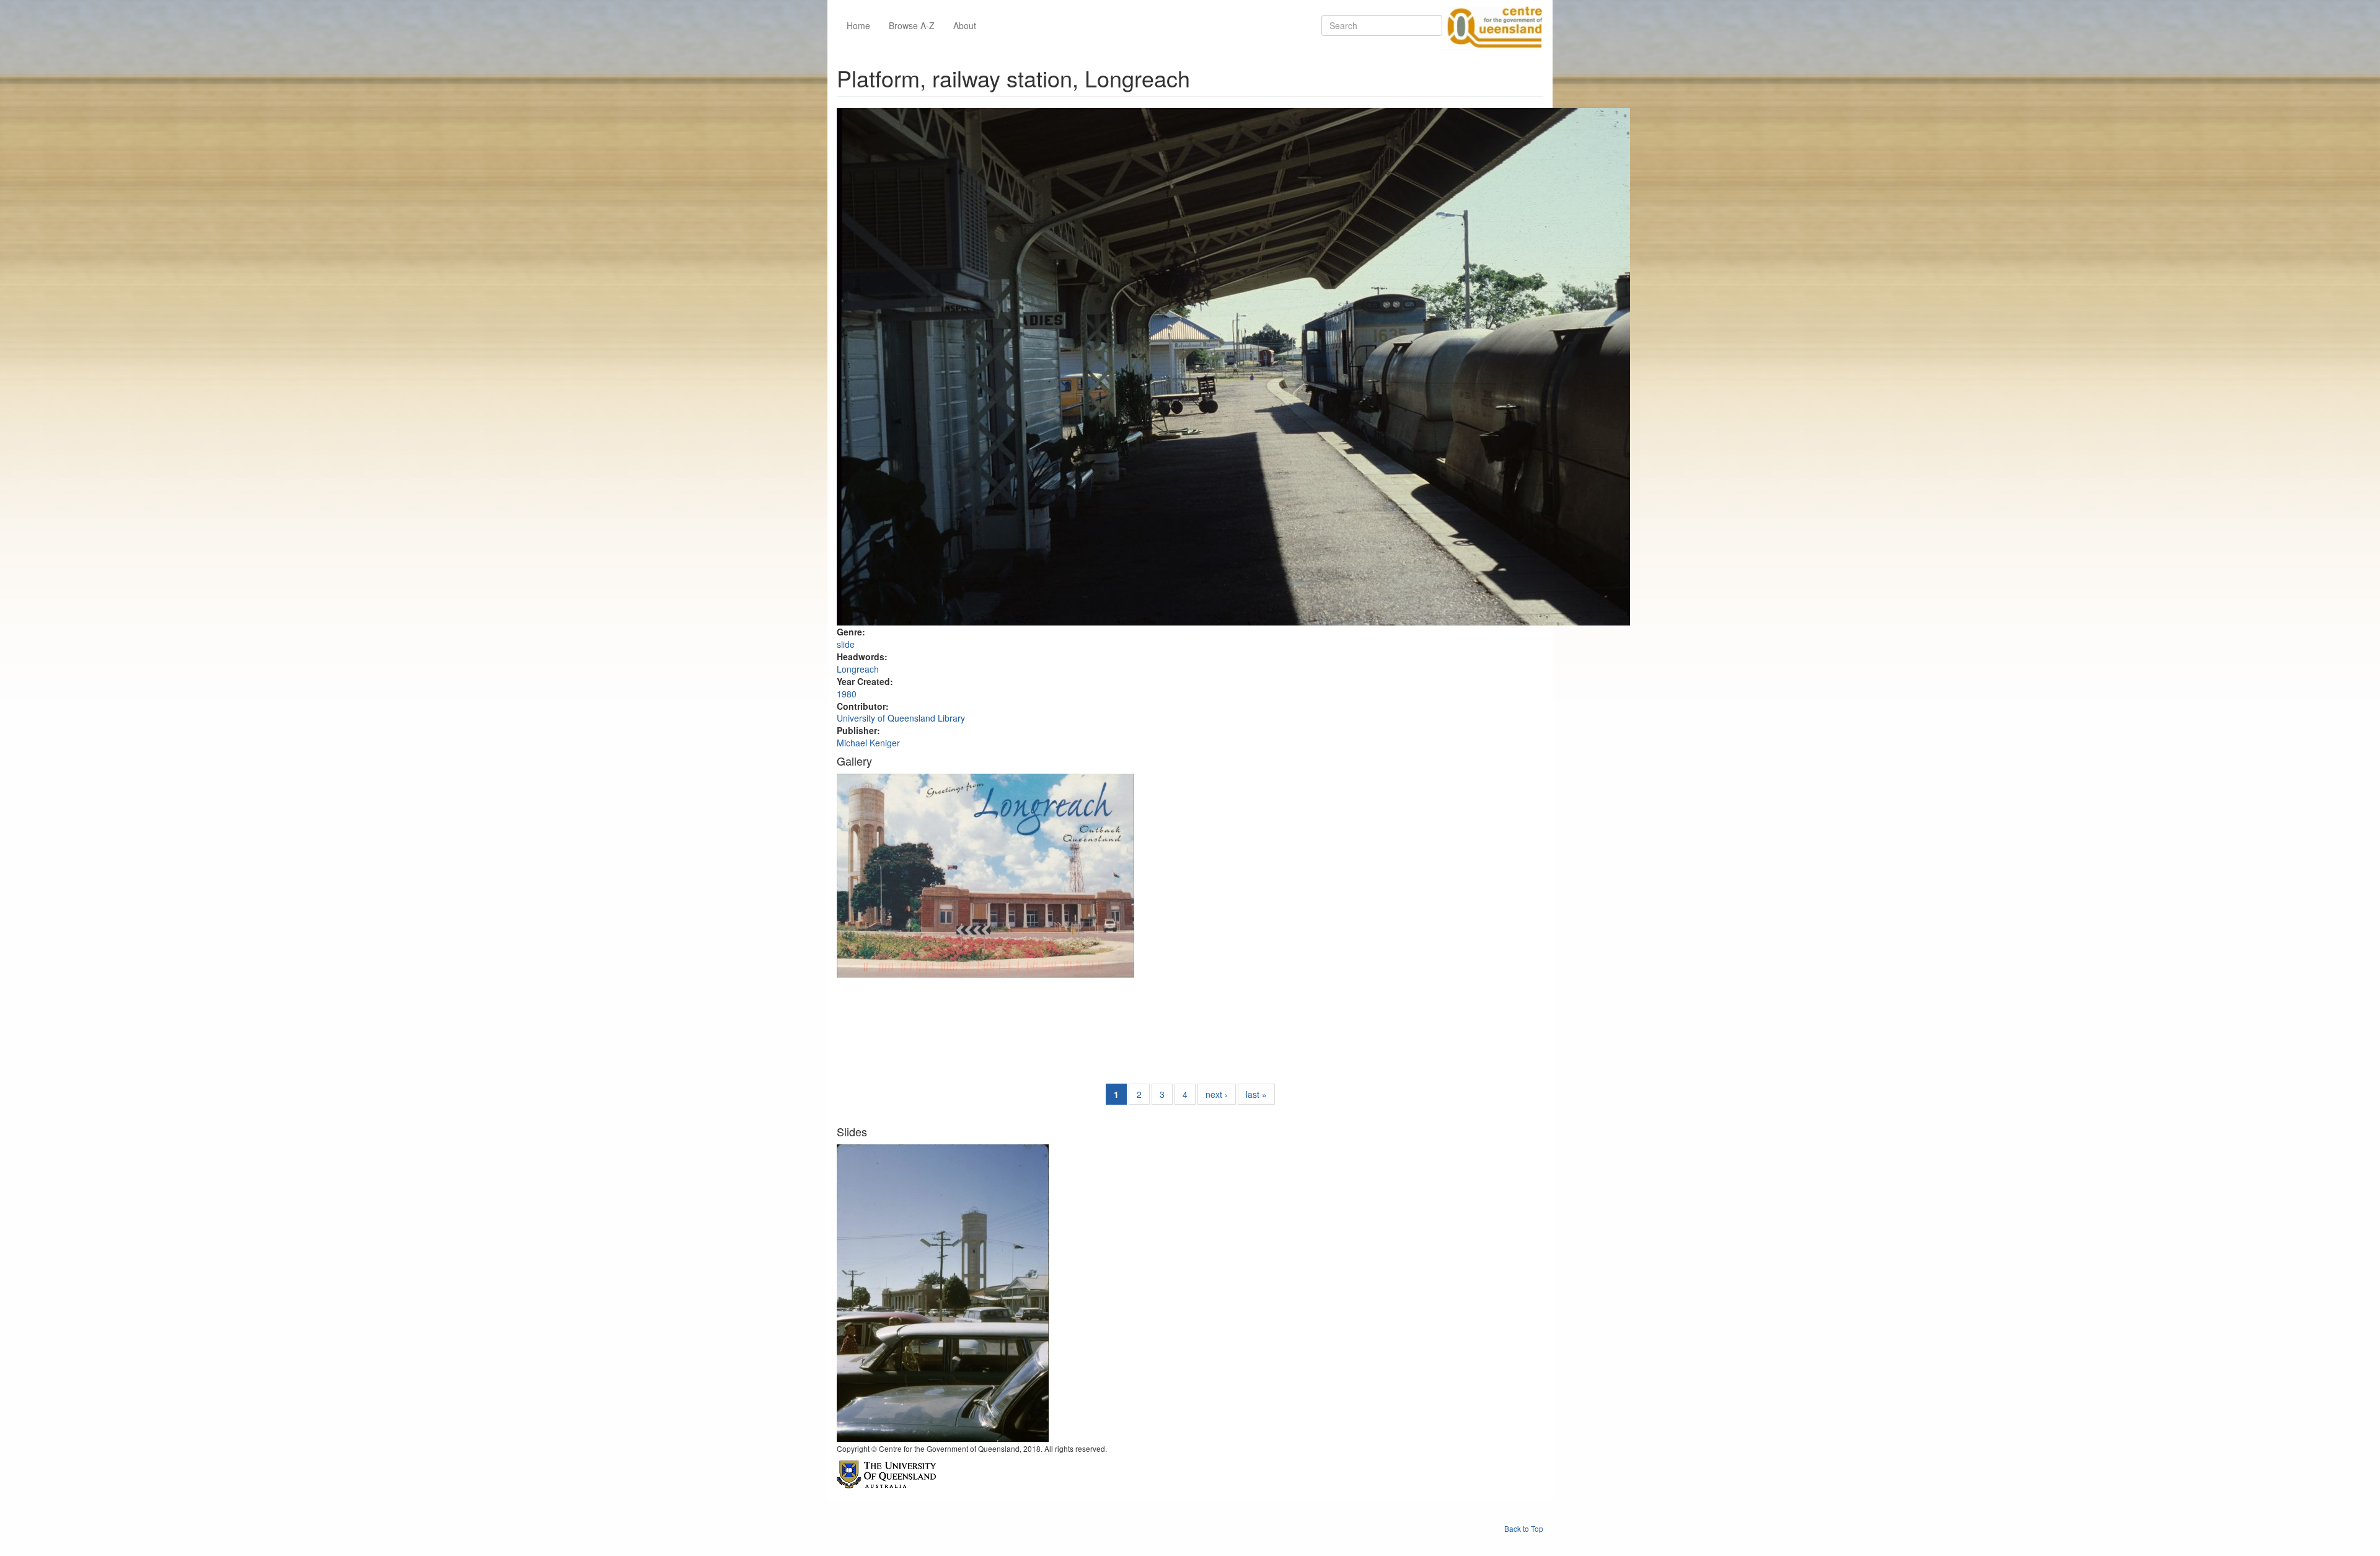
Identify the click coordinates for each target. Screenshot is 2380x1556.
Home (858, 25)
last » (1256, 1094)
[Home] (1492, 25)
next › (1217, 1094)
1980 (847, 694)
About (965, 25)
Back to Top (1524, 1528)
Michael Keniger (868, 743)
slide (846, 644)
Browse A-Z (912, 25)
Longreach (858, 669)
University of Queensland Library (901, 718)
